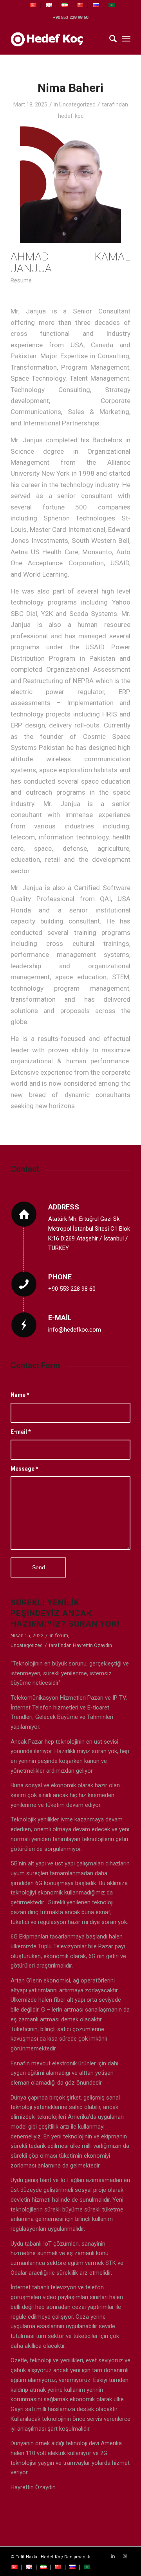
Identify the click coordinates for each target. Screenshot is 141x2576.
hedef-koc (71, 116)
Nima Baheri (70, 88)
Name (20, 1395)
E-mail (21, 1432)
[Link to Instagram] (125, 2556)
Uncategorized (77, 104)
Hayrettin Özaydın (92, 1645)
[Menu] (126, 39)
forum (61, 1636)
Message (24, 1469)
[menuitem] (33, 5)
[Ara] (109, 39)
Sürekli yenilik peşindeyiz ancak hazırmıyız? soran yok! (65, 1613)
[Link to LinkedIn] (113, 2556)
